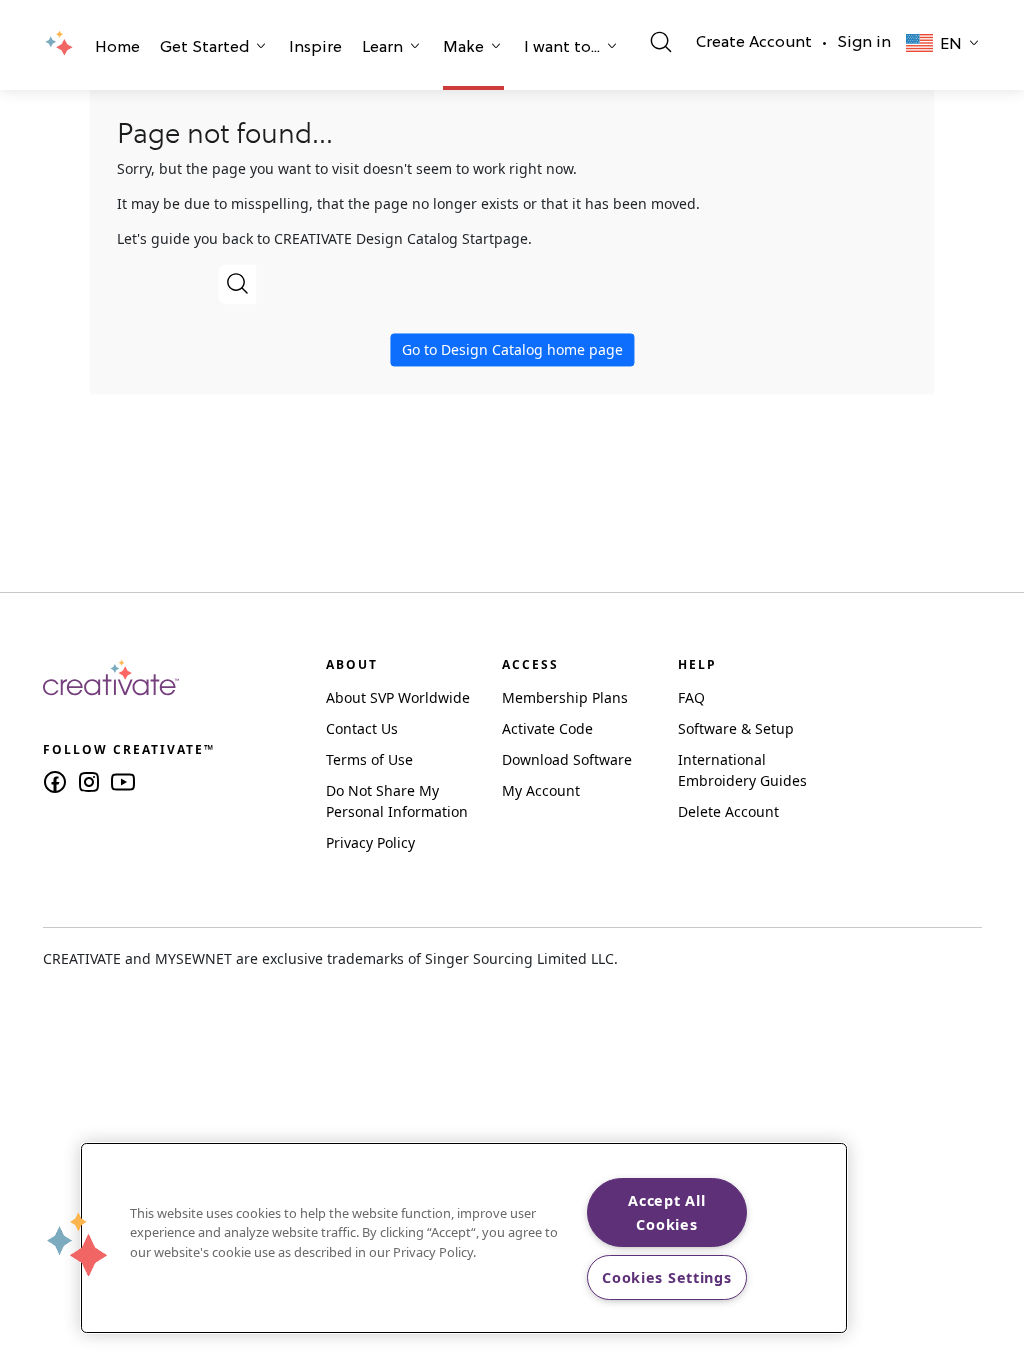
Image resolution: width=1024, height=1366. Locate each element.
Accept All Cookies (666, 1212)
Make (463, 48)
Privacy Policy (370, 842)
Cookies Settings (667, 1277)
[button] (117, 50)
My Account (541, 790)
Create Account (754, 43)
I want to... (562, 48)
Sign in (864, 43)
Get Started (204, 48)
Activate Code (547, 728)
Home (117, 48)
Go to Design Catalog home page (512, 349)
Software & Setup (736, 728)
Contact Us (362, 728)
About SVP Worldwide (398, 697)
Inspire (315, 48)
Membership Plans (565, 697)
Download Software (567, 759)
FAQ (691, 697)
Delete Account (728, 811)
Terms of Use (369, 759)
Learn (382, 48)
